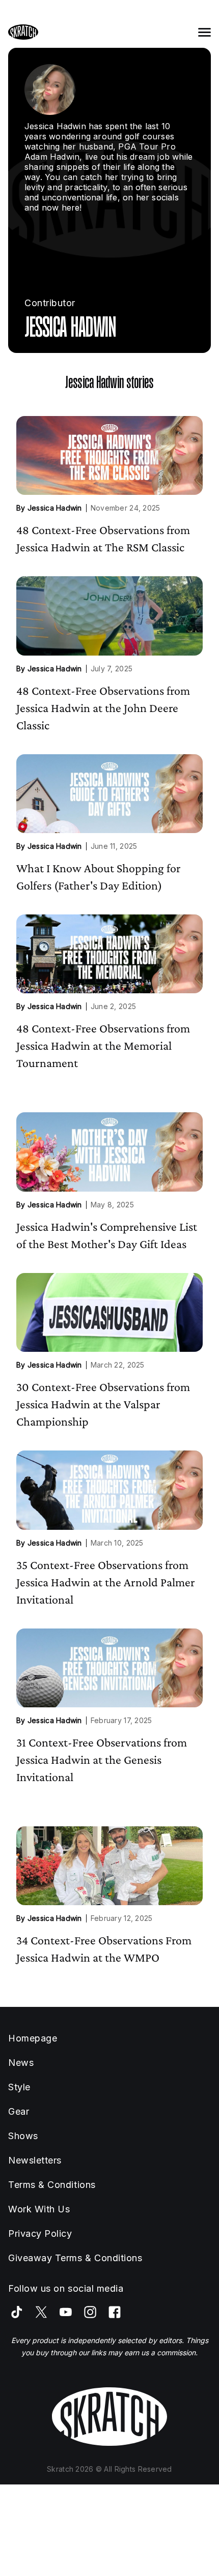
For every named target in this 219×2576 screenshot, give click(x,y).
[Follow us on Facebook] (115, 2312)
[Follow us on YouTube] (66, 2312)
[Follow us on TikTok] (17, 2312)
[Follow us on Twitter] (41, 2312)
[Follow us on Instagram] (90, 2312)
